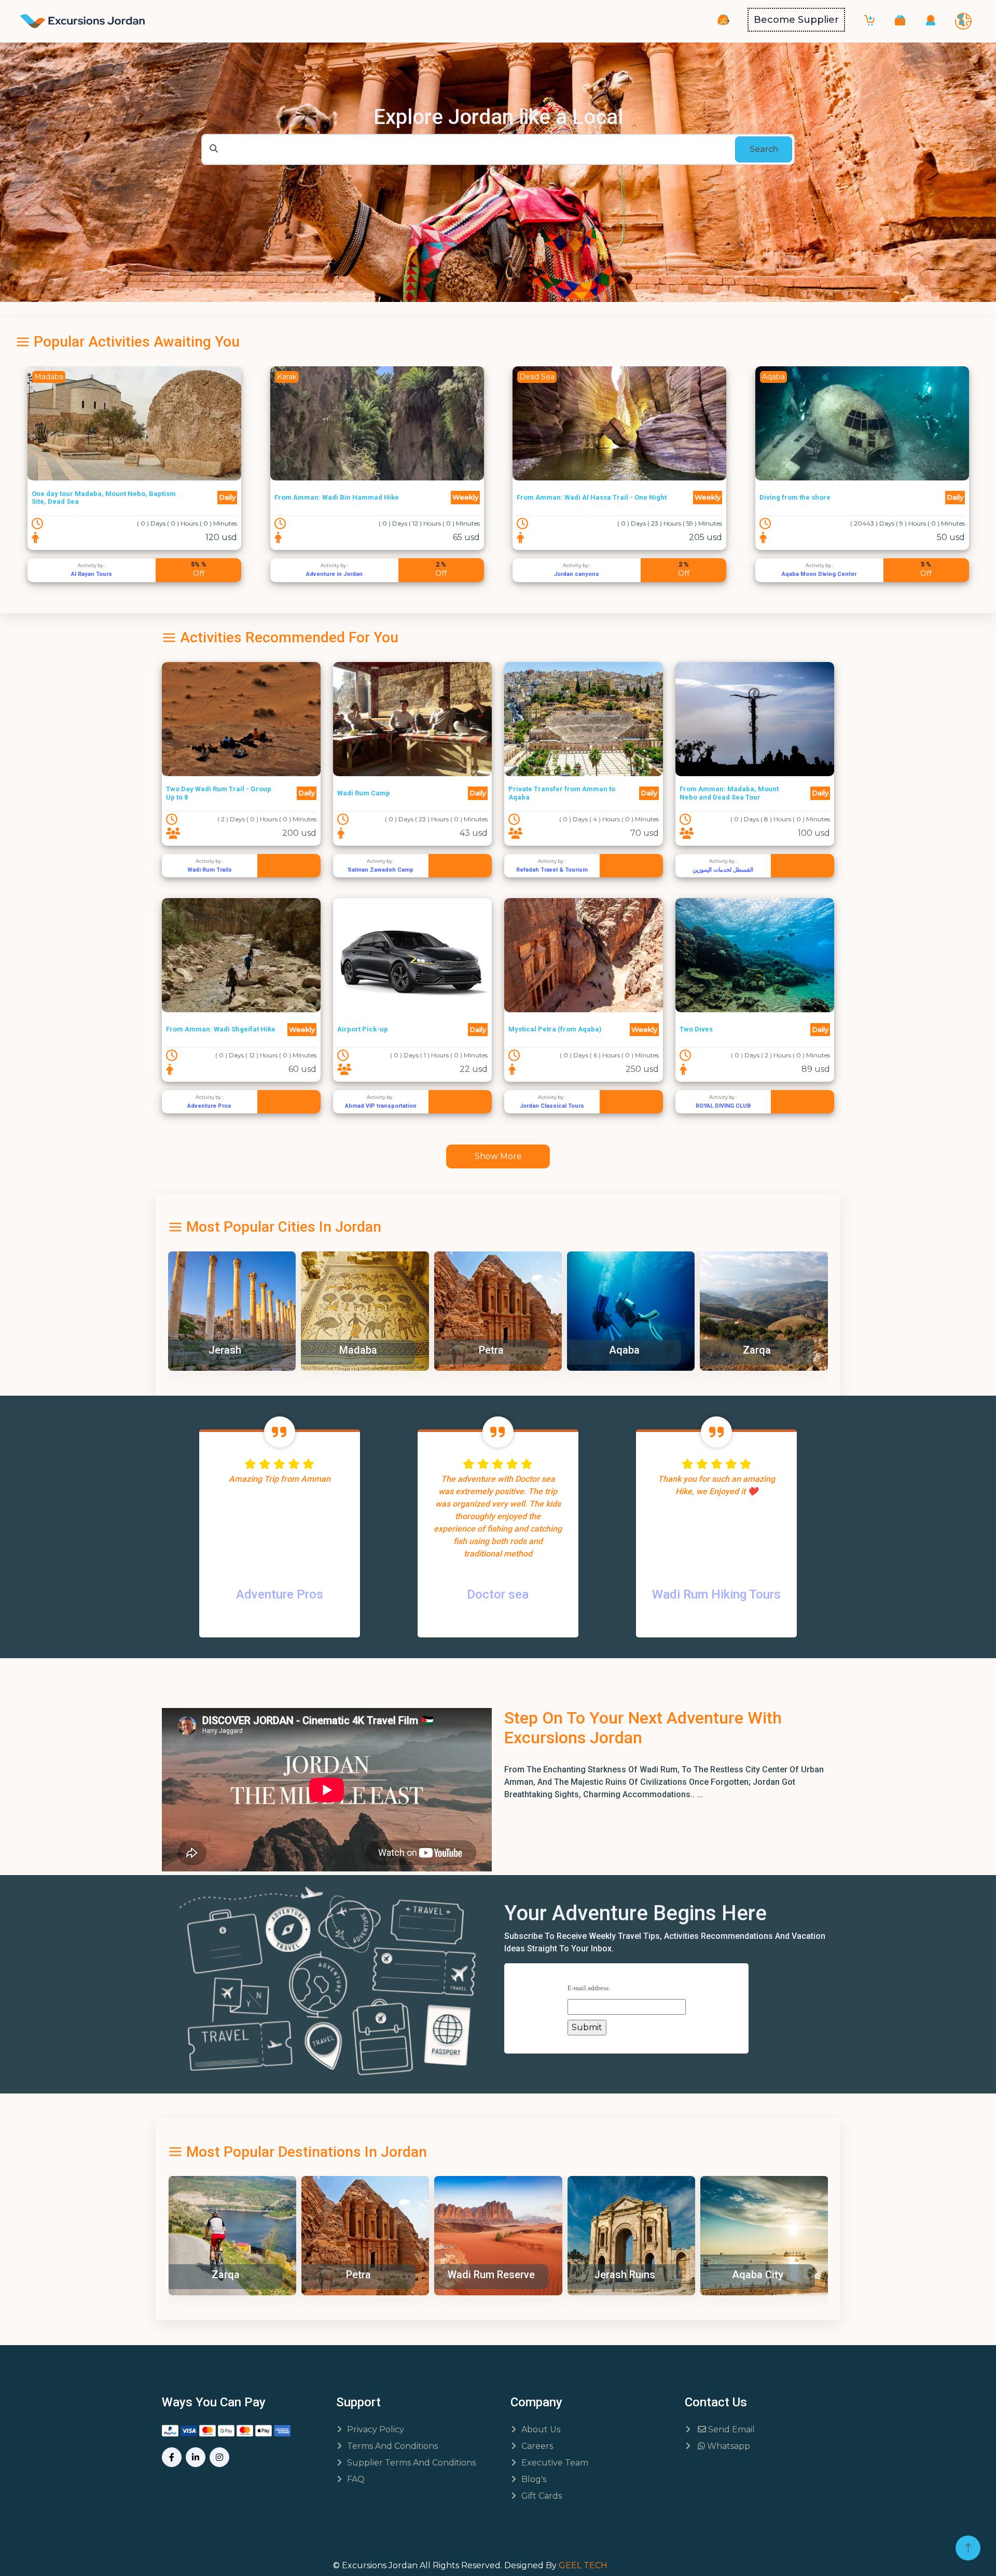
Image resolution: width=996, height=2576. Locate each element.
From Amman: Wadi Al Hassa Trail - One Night (349, 497)
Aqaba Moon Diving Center (576, 574)
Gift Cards (542, 2496)
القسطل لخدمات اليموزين (723, 870)
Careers (537, 2446)
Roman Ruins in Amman (760, 2275)
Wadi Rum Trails (210, 870)
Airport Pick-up (363, 1029)
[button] (900, 20)
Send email (730, 2429)
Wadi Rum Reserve (358, 2275)
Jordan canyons (334, 574)
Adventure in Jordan (92, 574)
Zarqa (718, 1350)
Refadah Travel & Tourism (552, 870)
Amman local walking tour (802, 497)
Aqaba (585, 1350)
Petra (452, 1350)
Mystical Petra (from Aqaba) (555, 1029)
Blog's (534, 2479)
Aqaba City (624, 2275)
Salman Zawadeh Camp (381, 870)
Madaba (319, 1350)
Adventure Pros (209, 1106)
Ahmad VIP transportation (381, 1106)
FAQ (356, 2479)
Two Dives (696, 1029)
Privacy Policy (376, 2429)
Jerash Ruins (491, 2275)
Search (764, 149)
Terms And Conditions (392, 2446)
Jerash (186, 1350)
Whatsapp (728, 2446)
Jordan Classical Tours (552, 1106)
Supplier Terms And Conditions (411, 2463)
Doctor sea (498, 1594)
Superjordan (819, 574)
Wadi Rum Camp (364, 793)
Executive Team (555, 2463)
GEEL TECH (583, 2565)
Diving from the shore (552, 497)
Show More (498, 1156)
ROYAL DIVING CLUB (723, 1106)
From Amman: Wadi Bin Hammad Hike (94, 497)
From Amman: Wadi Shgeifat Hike (221, 1029)
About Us (541, 2429)
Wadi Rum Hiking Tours (716, 1594)
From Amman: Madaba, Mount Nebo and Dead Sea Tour (729, 793)
